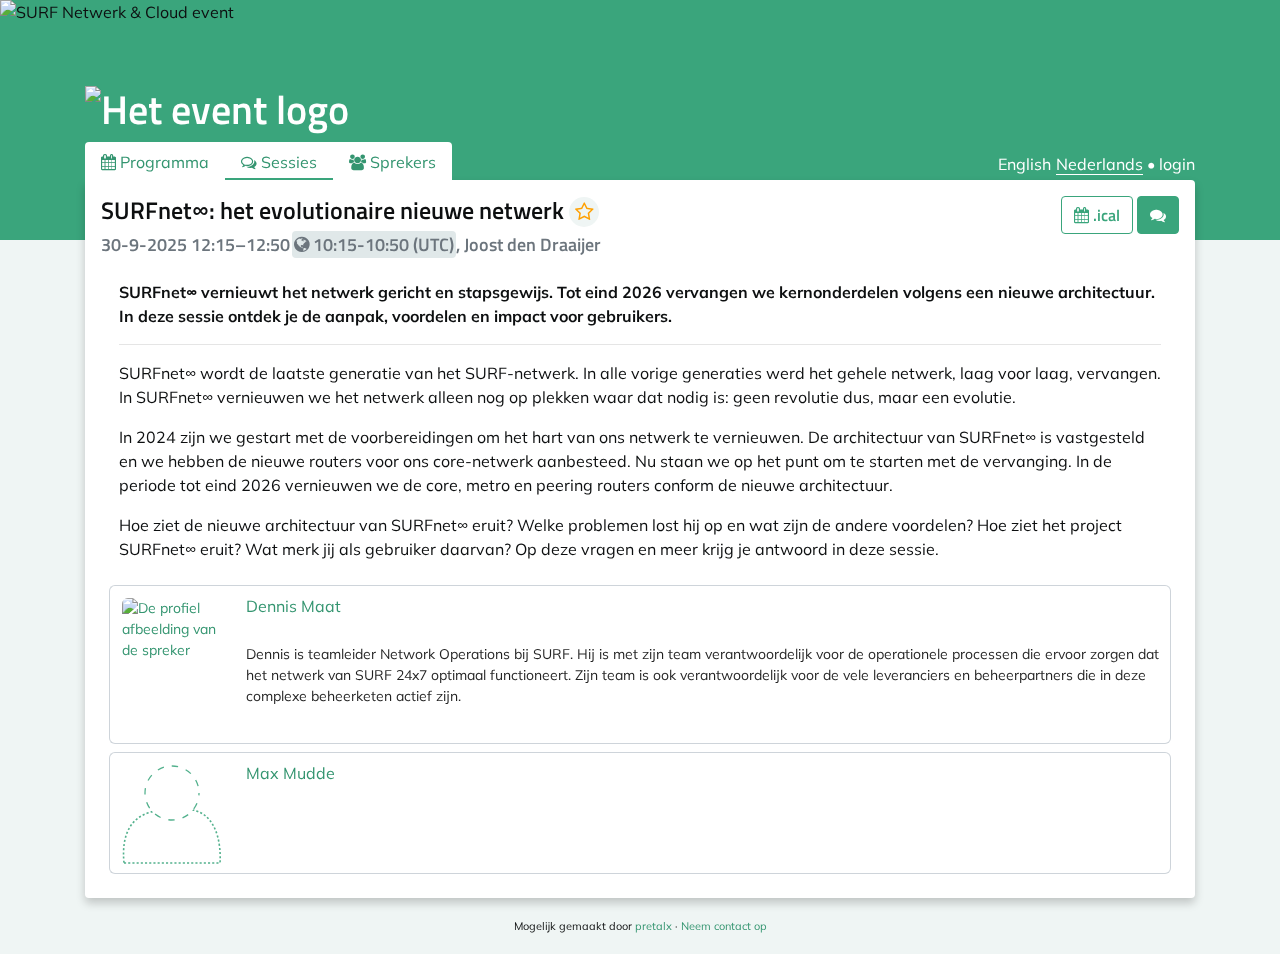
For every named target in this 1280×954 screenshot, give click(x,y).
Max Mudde (290, 773)
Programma (162, 162)
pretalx (653, 926)
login (1177, 164)
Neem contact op (724, 926)
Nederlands (1099, 164)
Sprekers (401, 162)
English (1024, 164)
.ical (1104, 215)
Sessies (287, 162)
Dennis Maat (293, 606)
